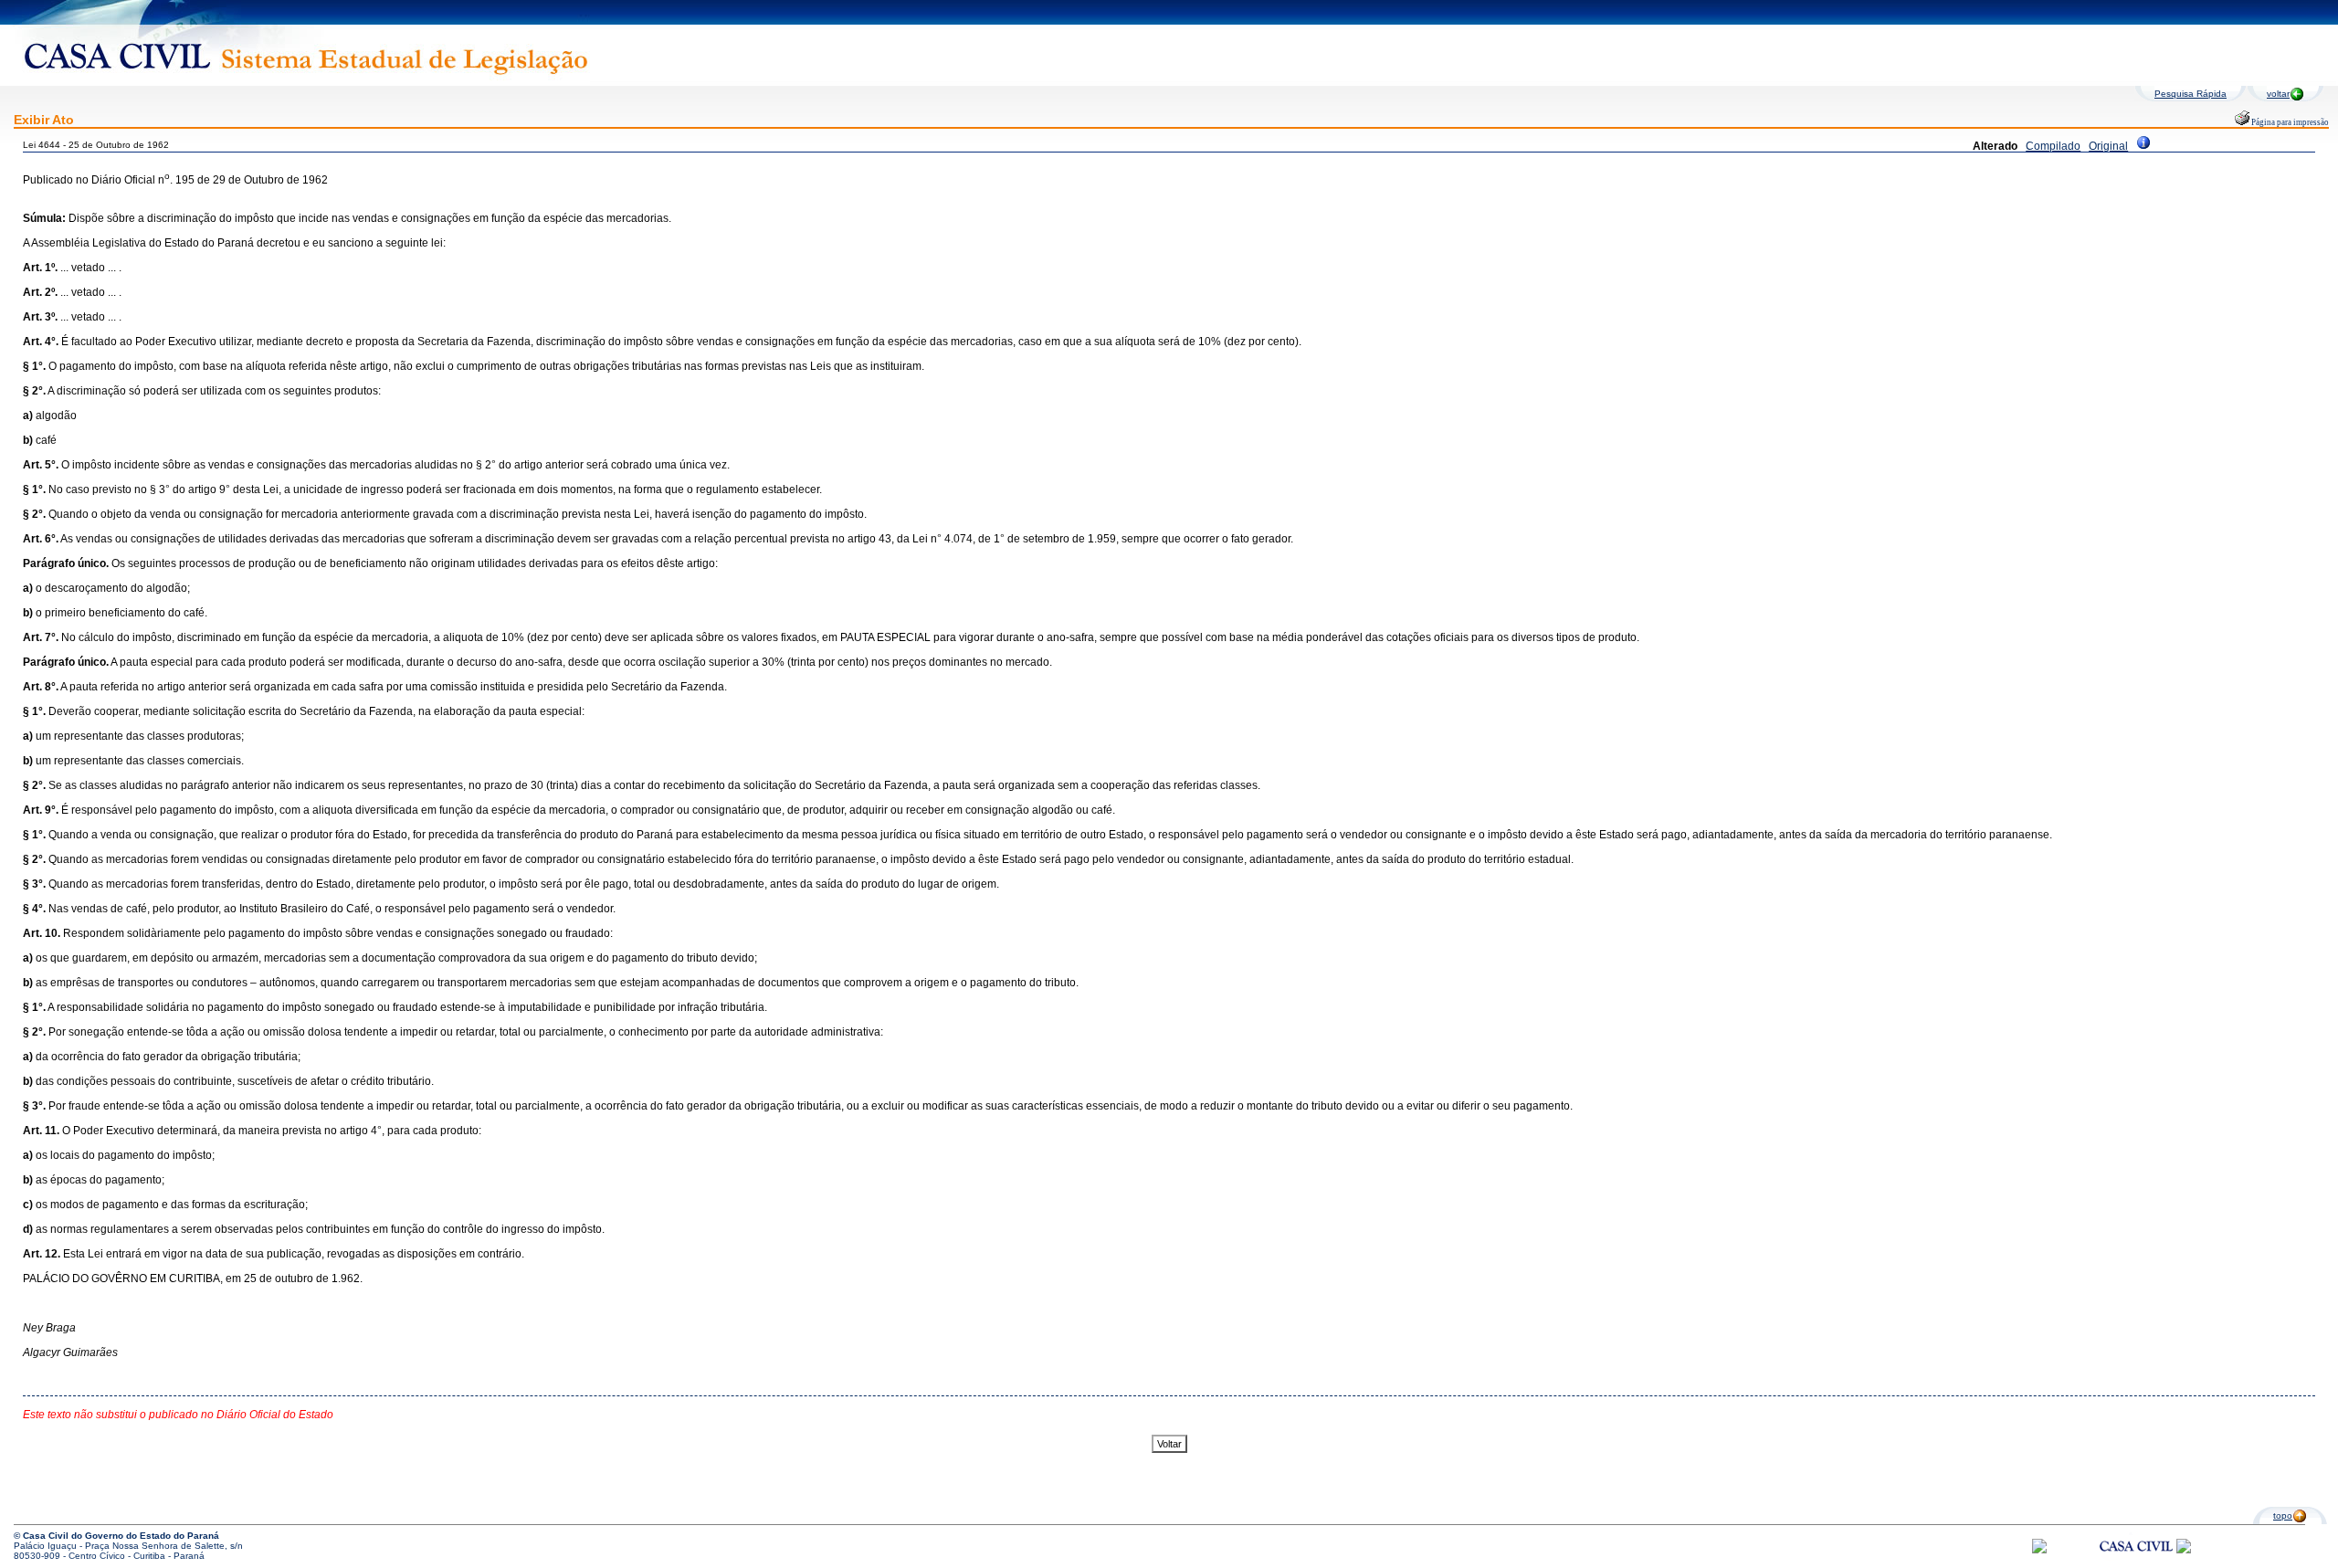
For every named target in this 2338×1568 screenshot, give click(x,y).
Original (2108, 146)
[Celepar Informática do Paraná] (2039, 1550)
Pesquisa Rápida (2191, 94)
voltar (2278, 94)
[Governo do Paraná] (2184, 1550)
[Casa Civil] (2136, 1563)
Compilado (2053, 146)
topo (2283, 1515)
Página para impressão (2289, 122)
